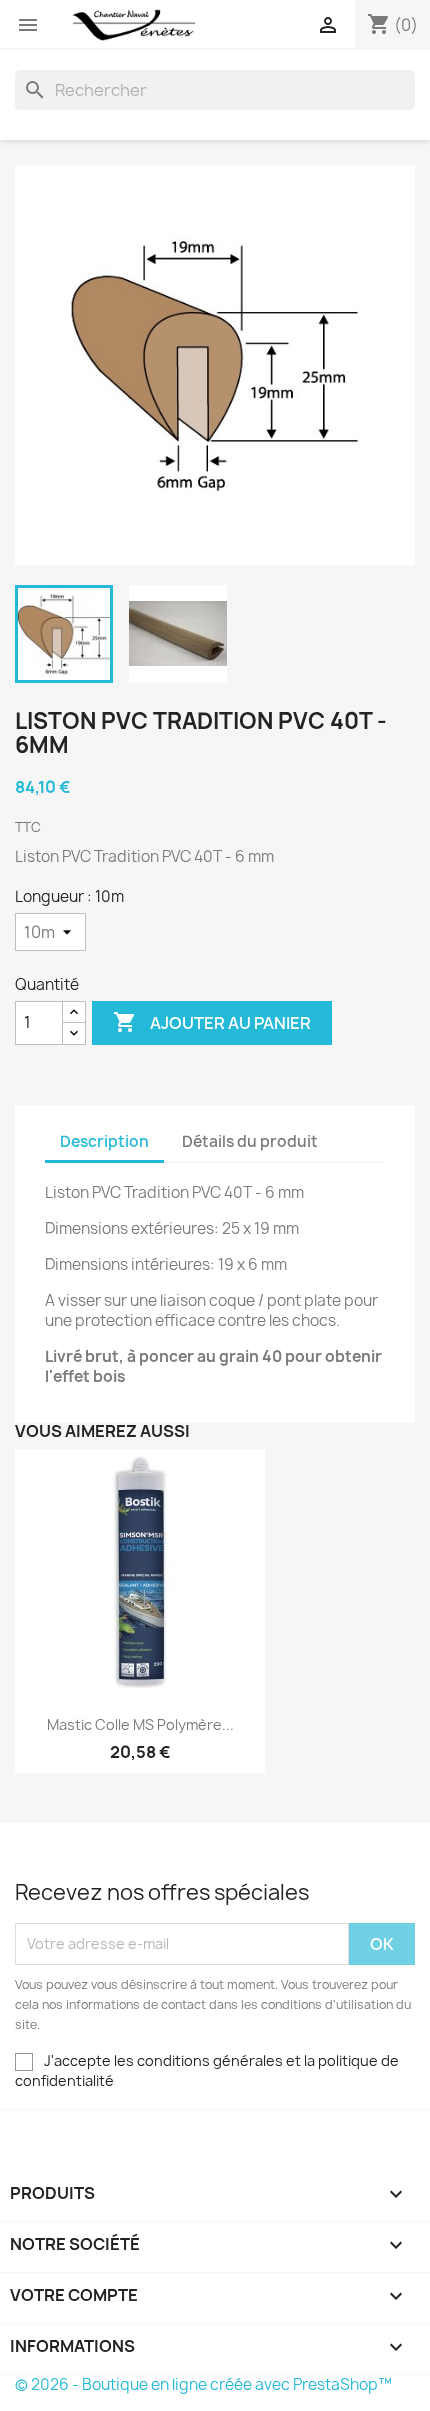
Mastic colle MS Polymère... (140, 1724)
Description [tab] (104, 1141)
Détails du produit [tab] (250, 1141)
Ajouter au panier (212, 1022)
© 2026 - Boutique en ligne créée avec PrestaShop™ (203, 2384)
